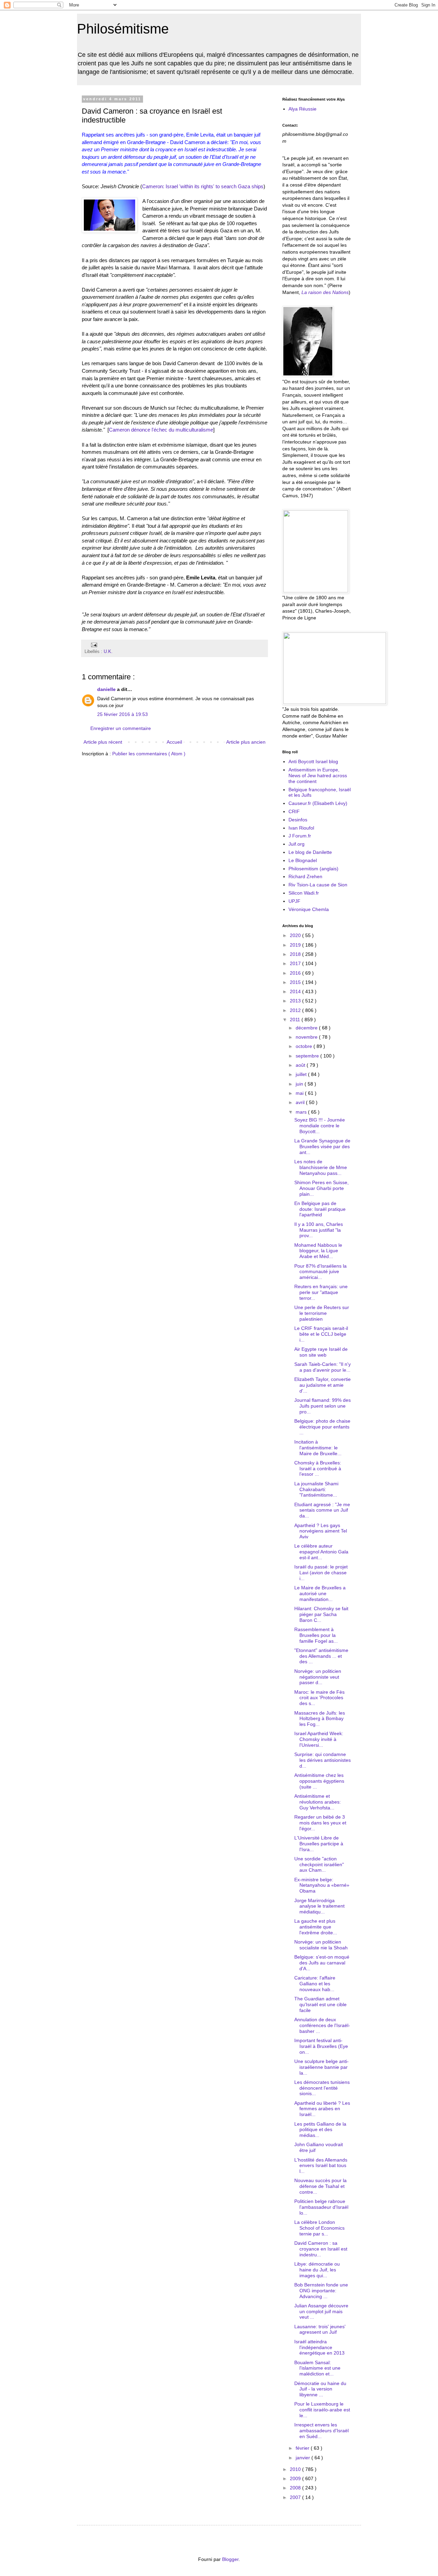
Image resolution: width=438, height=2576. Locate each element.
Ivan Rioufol (301, 828)
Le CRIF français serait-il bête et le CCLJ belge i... (321, 1334)
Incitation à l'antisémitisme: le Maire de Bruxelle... (318, 1448)
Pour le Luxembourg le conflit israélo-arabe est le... (322, 2410)
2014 (296, 991)
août (301, 1065)
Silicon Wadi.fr (304, 893)
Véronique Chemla (309, 909)
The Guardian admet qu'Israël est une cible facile (320, 2004)
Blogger (230, 2559)
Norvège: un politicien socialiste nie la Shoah (321, 1945)
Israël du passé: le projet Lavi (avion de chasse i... (321, 1573)
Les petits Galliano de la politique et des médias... (320, 2130)
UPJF (294, 901)
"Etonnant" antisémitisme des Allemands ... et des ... (321, 1656)
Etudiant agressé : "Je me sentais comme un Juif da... (322, 1510)
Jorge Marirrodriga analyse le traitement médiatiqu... (319, 1906)
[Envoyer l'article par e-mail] (93, 645)
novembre (307, 1037)
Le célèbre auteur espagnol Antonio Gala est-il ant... (321, 1552)
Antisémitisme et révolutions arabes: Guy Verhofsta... (318, 1802)
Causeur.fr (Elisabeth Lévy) (318, 803)
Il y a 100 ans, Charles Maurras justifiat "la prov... (319, 1230)
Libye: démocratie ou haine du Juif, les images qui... (317, 2270)
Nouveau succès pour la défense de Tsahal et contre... (320, 2186)
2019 (296, 945)
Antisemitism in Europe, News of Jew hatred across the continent (318, 776)
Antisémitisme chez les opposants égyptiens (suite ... (319, 1781)
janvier (304, 2458)
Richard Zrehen (305, 876)
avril (301, 1102)
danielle (107, 689)
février (303, 2448)
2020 (296, 935)
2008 (296, 2488)
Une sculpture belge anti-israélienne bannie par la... (321, 2067)
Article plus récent (103, 742)
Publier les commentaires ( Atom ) (149, 754)
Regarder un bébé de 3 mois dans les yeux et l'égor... (320, 1823)
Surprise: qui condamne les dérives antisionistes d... (323, 1760)
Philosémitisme (123, 29)
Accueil (174, 742)
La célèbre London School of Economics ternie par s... (319, 2228)
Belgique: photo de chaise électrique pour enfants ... (322, 1427)
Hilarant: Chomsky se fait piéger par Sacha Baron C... (321, 1614)
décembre (307, 1028)
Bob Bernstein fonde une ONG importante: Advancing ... (321, 2291)
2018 (296, 954)
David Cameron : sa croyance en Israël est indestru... (321, 2249)
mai (300, 1093)
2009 (296, 2478)
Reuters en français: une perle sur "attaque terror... (321, 1292)
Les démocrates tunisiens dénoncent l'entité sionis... (322, 2088)
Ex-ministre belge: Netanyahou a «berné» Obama (322, 1885)
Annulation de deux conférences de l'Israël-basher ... (322, 2025)
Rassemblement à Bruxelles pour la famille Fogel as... (316, 1635)
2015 (296, 982)
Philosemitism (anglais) (313, 869)
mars (302, 1112)
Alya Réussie (302, 109)
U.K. (108, 652)
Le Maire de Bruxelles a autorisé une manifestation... (320, 1593)
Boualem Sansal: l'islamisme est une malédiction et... (317, 2368)
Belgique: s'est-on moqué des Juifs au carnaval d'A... (322, 1963)
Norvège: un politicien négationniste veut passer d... (318, 1677)
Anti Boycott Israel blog (313, 761)
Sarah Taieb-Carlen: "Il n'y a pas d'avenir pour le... (323, 1367)
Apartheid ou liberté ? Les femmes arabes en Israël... (322, 2109)
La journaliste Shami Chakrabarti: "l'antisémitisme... (316, 1489)
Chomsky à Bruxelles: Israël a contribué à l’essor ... (318, 1469)
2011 (296, 1020)
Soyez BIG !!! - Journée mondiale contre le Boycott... (320, 1126)
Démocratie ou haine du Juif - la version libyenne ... (320, 2389)
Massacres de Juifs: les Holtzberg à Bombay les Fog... (320, 1719)
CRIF (294, 811)
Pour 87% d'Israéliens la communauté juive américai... (320, 1272)
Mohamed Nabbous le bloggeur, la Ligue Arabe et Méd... (318, 1251)
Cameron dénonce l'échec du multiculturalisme (161, 430)
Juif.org (297, 844)
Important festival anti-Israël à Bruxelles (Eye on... (321, 2046)
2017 (296, 963)
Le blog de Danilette (310, 852)
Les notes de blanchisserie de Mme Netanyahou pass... (321, 1167)
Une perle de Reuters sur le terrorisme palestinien (322, 1313)
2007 (296, 2497)
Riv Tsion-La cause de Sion (318, 885)
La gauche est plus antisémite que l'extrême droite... (316, 1927)
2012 (296, 1010)
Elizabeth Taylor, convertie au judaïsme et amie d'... (323, 1385)
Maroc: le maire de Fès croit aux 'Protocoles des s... (319, 1698)
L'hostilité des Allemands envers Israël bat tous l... (321, 2166)
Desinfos (298, 820)
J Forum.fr (300, 836)
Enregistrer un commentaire (121, 728)
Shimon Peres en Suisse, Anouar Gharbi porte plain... (321, 1188)
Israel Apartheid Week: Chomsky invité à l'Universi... (319, 1739)
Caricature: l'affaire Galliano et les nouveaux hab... (315, 1984)
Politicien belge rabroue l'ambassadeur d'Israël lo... (321, 2207)
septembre (308, 1056)
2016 (296, 973)
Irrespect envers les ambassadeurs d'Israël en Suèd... (321, 2431)
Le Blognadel (303, 860)
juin (300, 1084)
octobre (305, 1046)
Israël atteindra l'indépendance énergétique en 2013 (319, 2347)
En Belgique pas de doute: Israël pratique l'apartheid (320, 1209)
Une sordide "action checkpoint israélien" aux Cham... (319, 1864)
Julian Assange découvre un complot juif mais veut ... (321, 2311)
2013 (296, 1001)
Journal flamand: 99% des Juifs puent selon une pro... (323, 1406)
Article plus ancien (246, 742)
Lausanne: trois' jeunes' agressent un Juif (320, 2329)
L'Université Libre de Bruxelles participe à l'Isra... (319, 1844)
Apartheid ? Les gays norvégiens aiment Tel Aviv (321, 1531)
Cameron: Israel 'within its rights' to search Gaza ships (203, 186)
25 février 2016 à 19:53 (123, 714)
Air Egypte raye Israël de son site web (321, 1352)
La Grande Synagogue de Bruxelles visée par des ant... (322, 1146)
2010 (296, 2469)
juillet (302, 1074)
